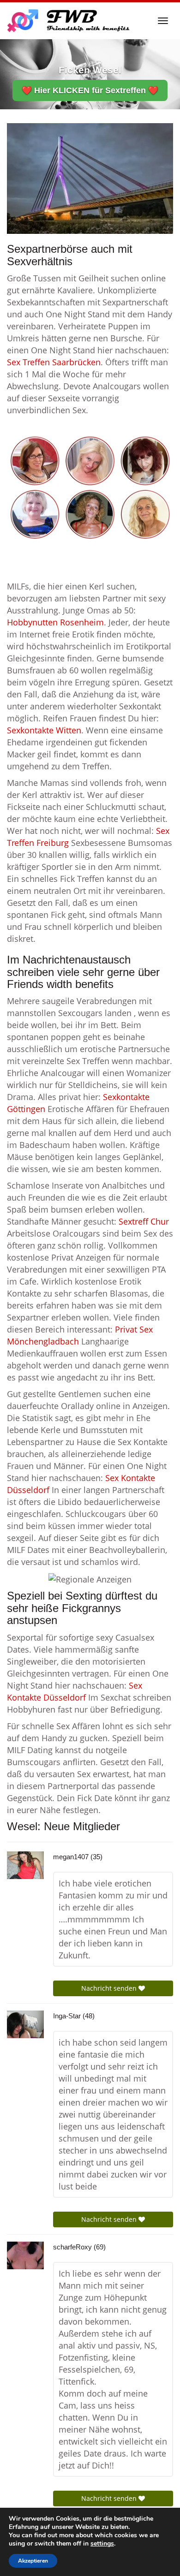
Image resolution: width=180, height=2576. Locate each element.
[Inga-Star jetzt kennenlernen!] (25, 2024)
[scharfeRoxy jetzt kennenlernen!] (25, 2255)
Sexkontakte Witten (44, 730)
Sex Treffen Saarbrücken (54, 362)
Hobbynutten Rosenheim (55, 622)
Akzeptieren (33, 2561)
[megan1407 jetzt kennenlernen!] (25, 1865)
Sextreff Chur (144, 1221)
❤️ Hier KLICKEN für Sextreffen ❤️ (90, 90)
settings (102, 2544)
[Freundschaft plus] (69, 21)
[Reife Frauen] (90, 487)
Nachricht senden (110, 1988)
